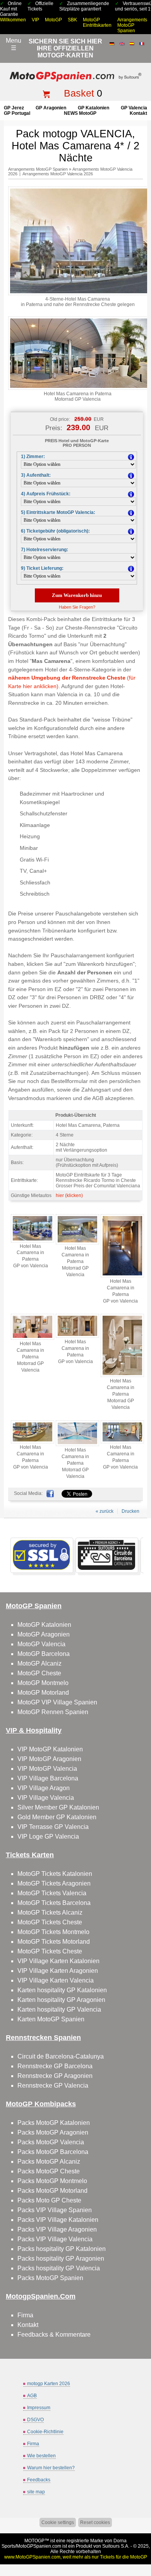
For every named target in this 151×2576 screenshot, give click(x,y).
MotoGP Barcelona (44, 1654)
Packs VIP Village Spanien (55, 2210)
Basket (79, 93)
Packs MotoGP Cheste (49, 2171)
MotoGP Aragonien (44, 1634)
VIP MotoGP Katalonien (50, 1749)
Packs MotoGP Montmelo (52, 2181)
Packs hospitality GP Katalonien (62, 2249)
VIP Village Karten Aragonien (58, 1971)
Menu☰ (14, 44)
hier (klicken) (69, 1195)
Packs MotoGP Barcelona (53, 2152)
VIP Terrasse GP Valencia (53, 1827)
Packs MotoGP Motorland (52, 2191)
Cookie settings (58, 2522)
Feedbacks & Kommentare (54, 2335)
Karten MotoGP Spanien (51, 2019)
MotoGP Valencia (41, 1644)
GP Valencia (134, 108)
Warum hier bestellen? (51, 2468)
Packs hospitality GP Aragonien (61, 2259)
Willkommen (13, 20)
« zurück (105, 1511)
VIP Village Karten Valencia (56, 1980)
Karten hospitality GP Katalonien (62, 1990)
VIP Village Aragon (44, 1788)
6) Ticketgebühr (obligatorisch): (55, 531)
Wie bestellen (41, 2456)
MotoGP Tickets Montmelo (53, 1932)
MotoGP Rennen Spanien (53, 1712)
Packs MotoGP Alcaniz (49, 2162)
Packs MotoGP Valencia (51, 2142)
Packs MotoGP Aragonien (53, 2132)
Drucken (130, 1511)
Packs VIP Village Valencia (55, 2239)
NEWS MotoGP (80, 113)
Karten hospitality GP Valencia (59, 2009)
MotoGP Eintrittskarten (97, 22)
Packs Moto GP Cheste (49, 2200)
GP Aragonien (51, 108)
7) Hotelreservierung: (45, 550)
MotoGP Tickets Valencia (52, 1893)
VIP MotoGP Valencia (47, 1769)
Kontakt (138, 113)
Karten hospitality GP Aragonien (61, 2000)
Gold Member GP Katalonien (57, 1817)
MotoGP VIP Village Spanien (57, 1702)
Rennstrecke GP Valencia (53, 2086)
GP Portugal (17, 113)
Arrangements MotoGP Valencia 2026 (58, 174)
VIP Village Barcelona (48, 1778)
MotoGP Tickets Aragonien (54, 1883)
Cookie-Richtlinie (45, 2432)
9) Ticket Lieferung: (42, 568)
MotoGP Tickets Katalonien (55, 1874)
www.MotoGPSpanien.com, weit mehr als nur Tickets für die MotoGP (76, 2557)
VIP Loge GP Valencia (48, 1836)
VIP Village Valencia (46, 1798)
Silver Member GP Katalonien (58, 1807)
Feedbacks (39, 2480)
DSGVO (35, 2420)
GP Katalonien (94, 108)
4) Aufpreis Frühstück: (46, 494)
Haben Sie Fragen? (77, 607)
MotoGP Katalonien (44, 1625)
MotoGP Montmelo (43, 1683)
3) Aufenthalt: (36, 475)
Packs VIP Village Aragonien (57, 2229)
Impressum (39, 2408)
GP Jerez (14, 108)
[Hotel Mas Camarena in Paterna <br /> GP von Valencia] (33, 1241)
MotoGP (53, 20)
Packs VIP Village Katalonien (58, 2220)
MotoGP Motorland (43, 1693)
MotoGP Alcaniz (39, 1663)
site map (36, 2492)
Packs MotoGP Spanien (50, 2278)
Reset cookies (95, 2522)
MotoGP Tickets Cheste (50, 1922)
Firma (25, 2315)
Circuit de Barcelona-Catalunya (61, 2056)
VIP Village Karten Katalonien (58, 1961)
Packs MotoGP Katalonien (54, 2123)
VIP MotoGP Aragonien (49, 1759)
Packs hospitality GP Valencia (59, 2268)
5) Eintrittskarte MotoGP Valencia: (58, 512)
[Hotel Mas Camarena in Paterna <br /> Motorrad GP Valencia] (77, 1243)
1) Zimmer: (33, 457)
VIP (35, 20)
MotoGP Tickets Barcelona (54, 1903)
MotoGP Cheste (39, 1673)
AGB (32, 2396)
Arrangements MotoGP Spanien (132, 25)
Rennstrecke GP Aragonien (55, 2076)
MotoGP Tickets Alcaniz (50, 1913)
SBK (72, 20)
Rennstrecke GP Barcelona (55, 2066)
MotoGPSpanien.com (39, 2546)
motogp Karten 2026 (49, 2384)
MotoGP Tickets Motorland (54, 1942)
